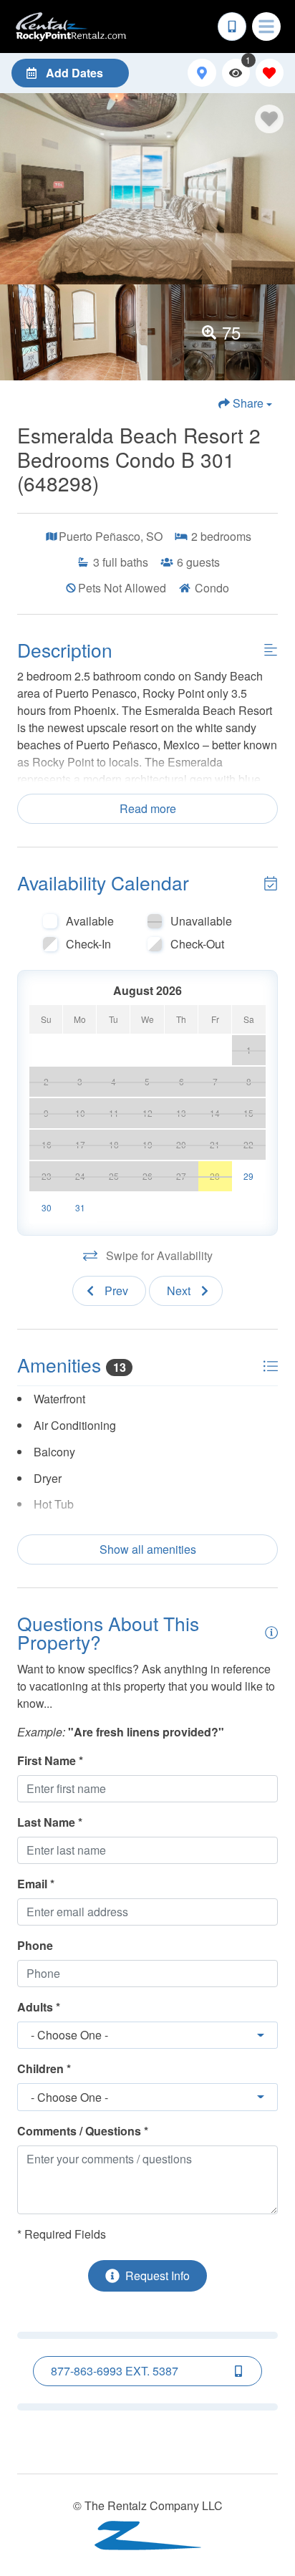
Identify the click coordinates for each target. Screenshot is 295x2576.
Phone (35, 1945)
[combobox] (147, 2036)
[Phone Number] (232, 27)
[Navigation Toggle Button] (266, 27)
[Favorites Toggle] (270, 73)
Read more (148, 808)
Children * (44, 2068)
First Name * (50, 1760)
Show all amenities (148, 1549)
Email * (36, 1884)
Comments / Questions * (83, 2131)
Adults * (39, 2007)
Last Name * (50, 1822)
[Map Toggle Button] (202, 73)
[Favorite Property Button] (269, 119)
